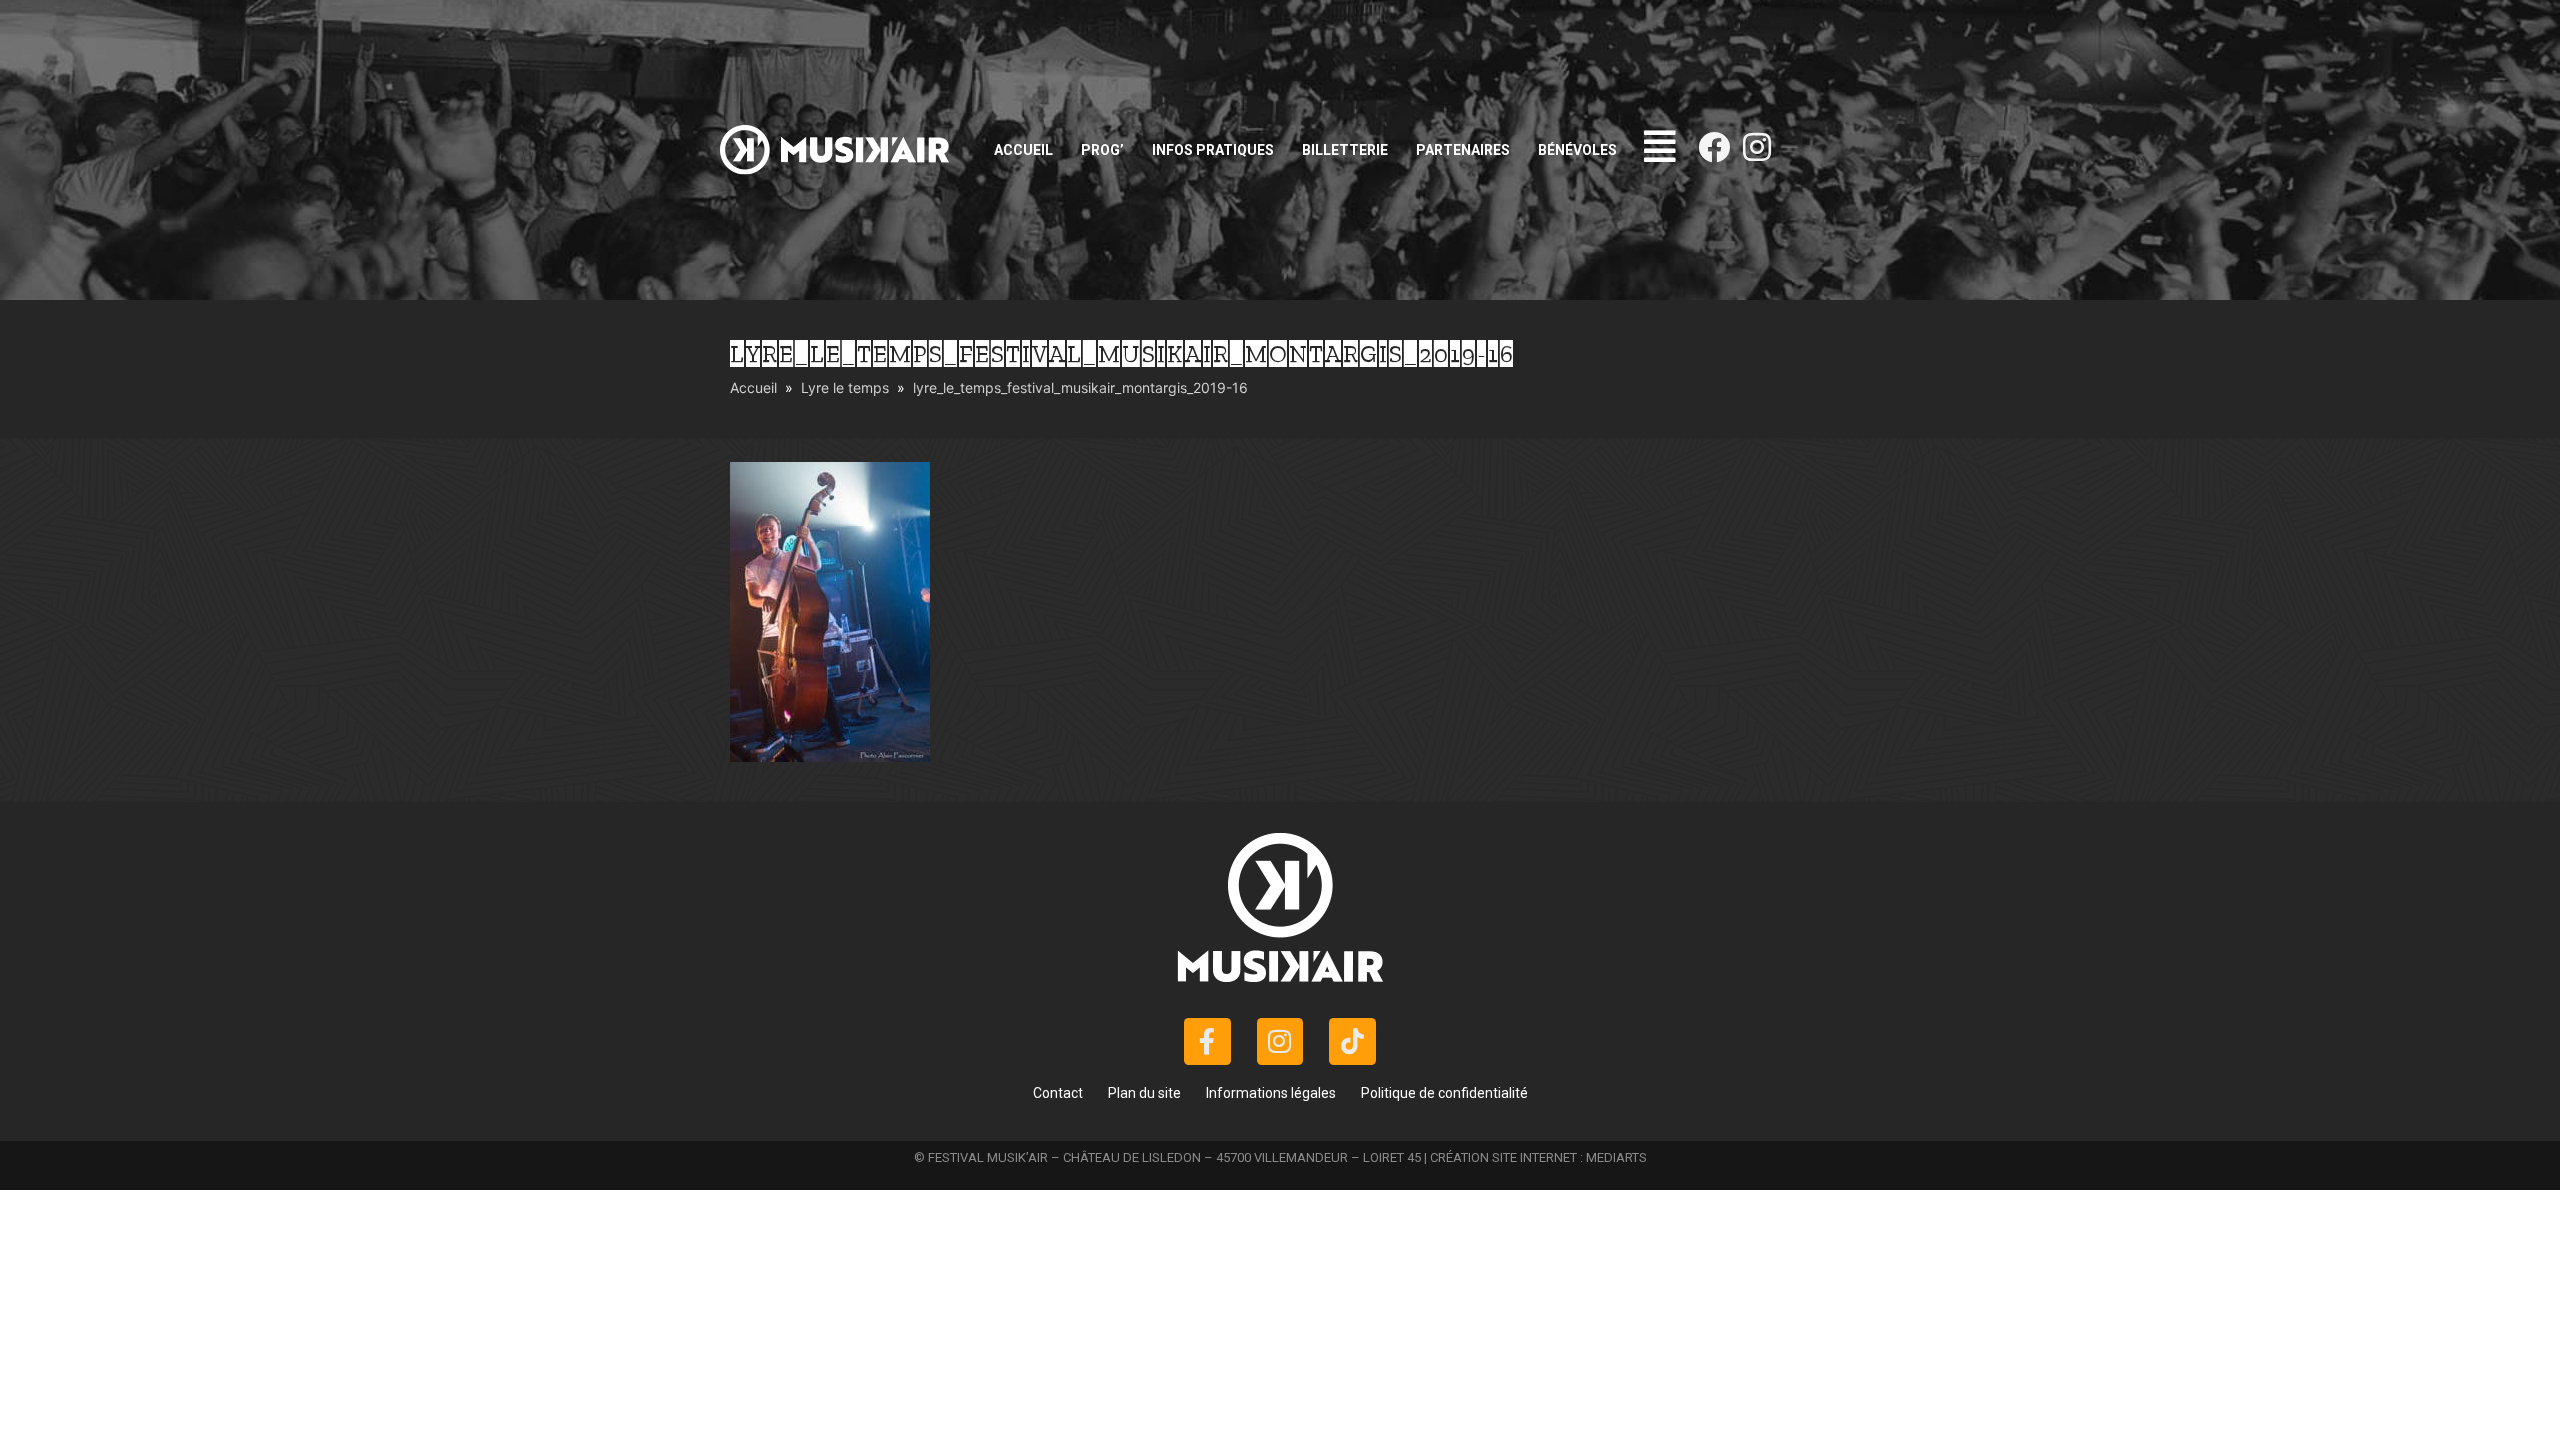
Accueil (1023, 150)
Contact (1058, 1093)
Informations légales (1271, 1093)
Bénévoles (1577, 150)
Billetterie (1345, 150)
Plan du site (1144, 1093)
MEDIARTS (1616, 1157)
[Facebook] (1714, 147)
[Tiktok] (1352, 1041)
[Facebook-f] (1207, 1041)
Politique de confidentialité (1444, 1093)
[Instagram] (1757, 147)
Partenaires (1463, 150)
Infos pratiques (1213, 150)
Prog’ (1102, 150)
